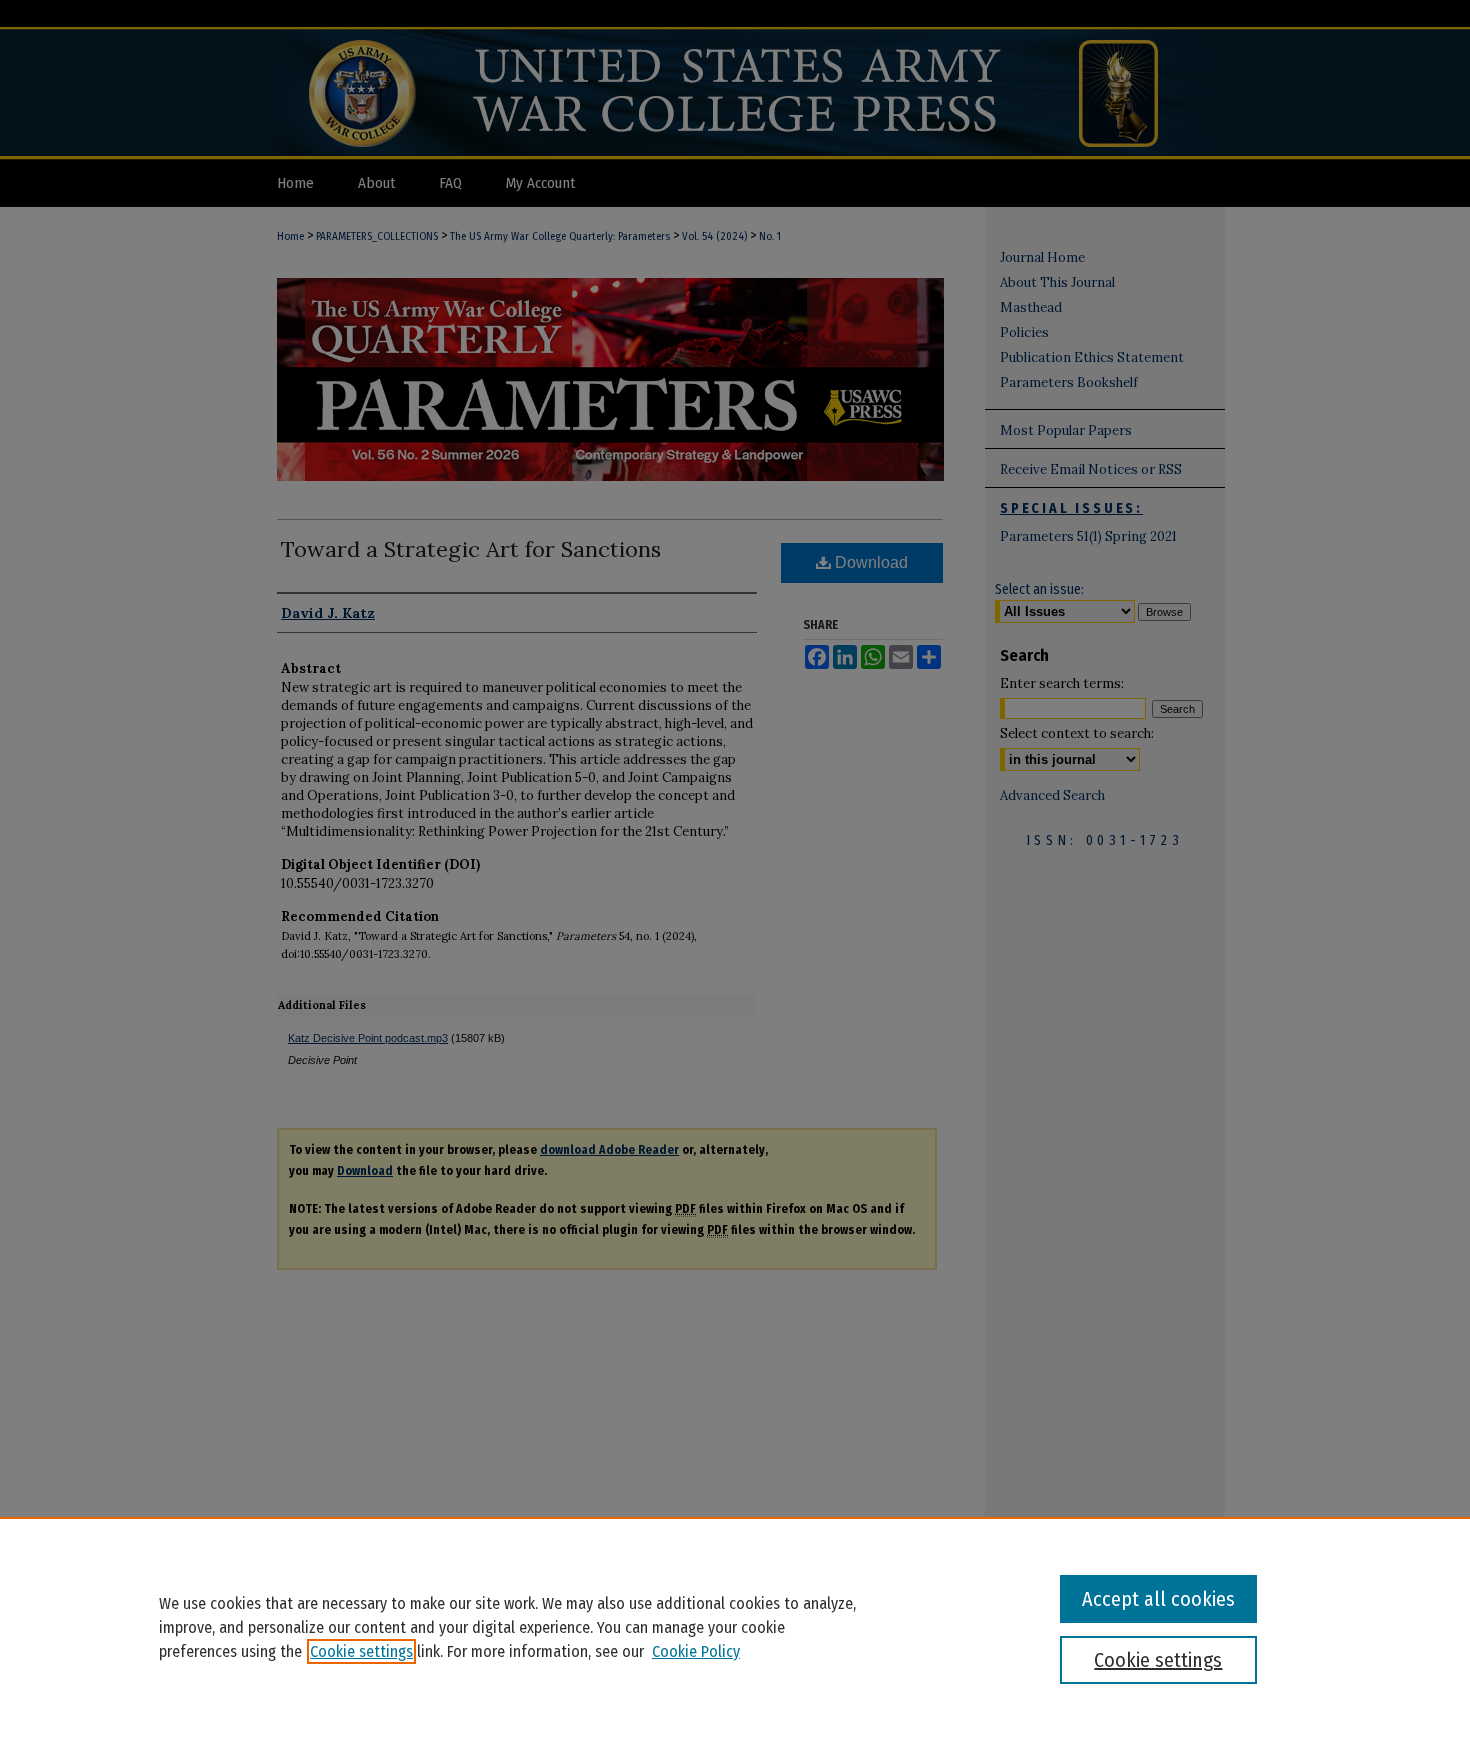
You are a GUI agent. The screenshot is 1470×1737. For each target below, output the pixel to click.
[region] (735, 1627)
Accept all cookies (1158, 1599)
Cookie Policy (696, 1651)
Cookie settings (361, 1651)
